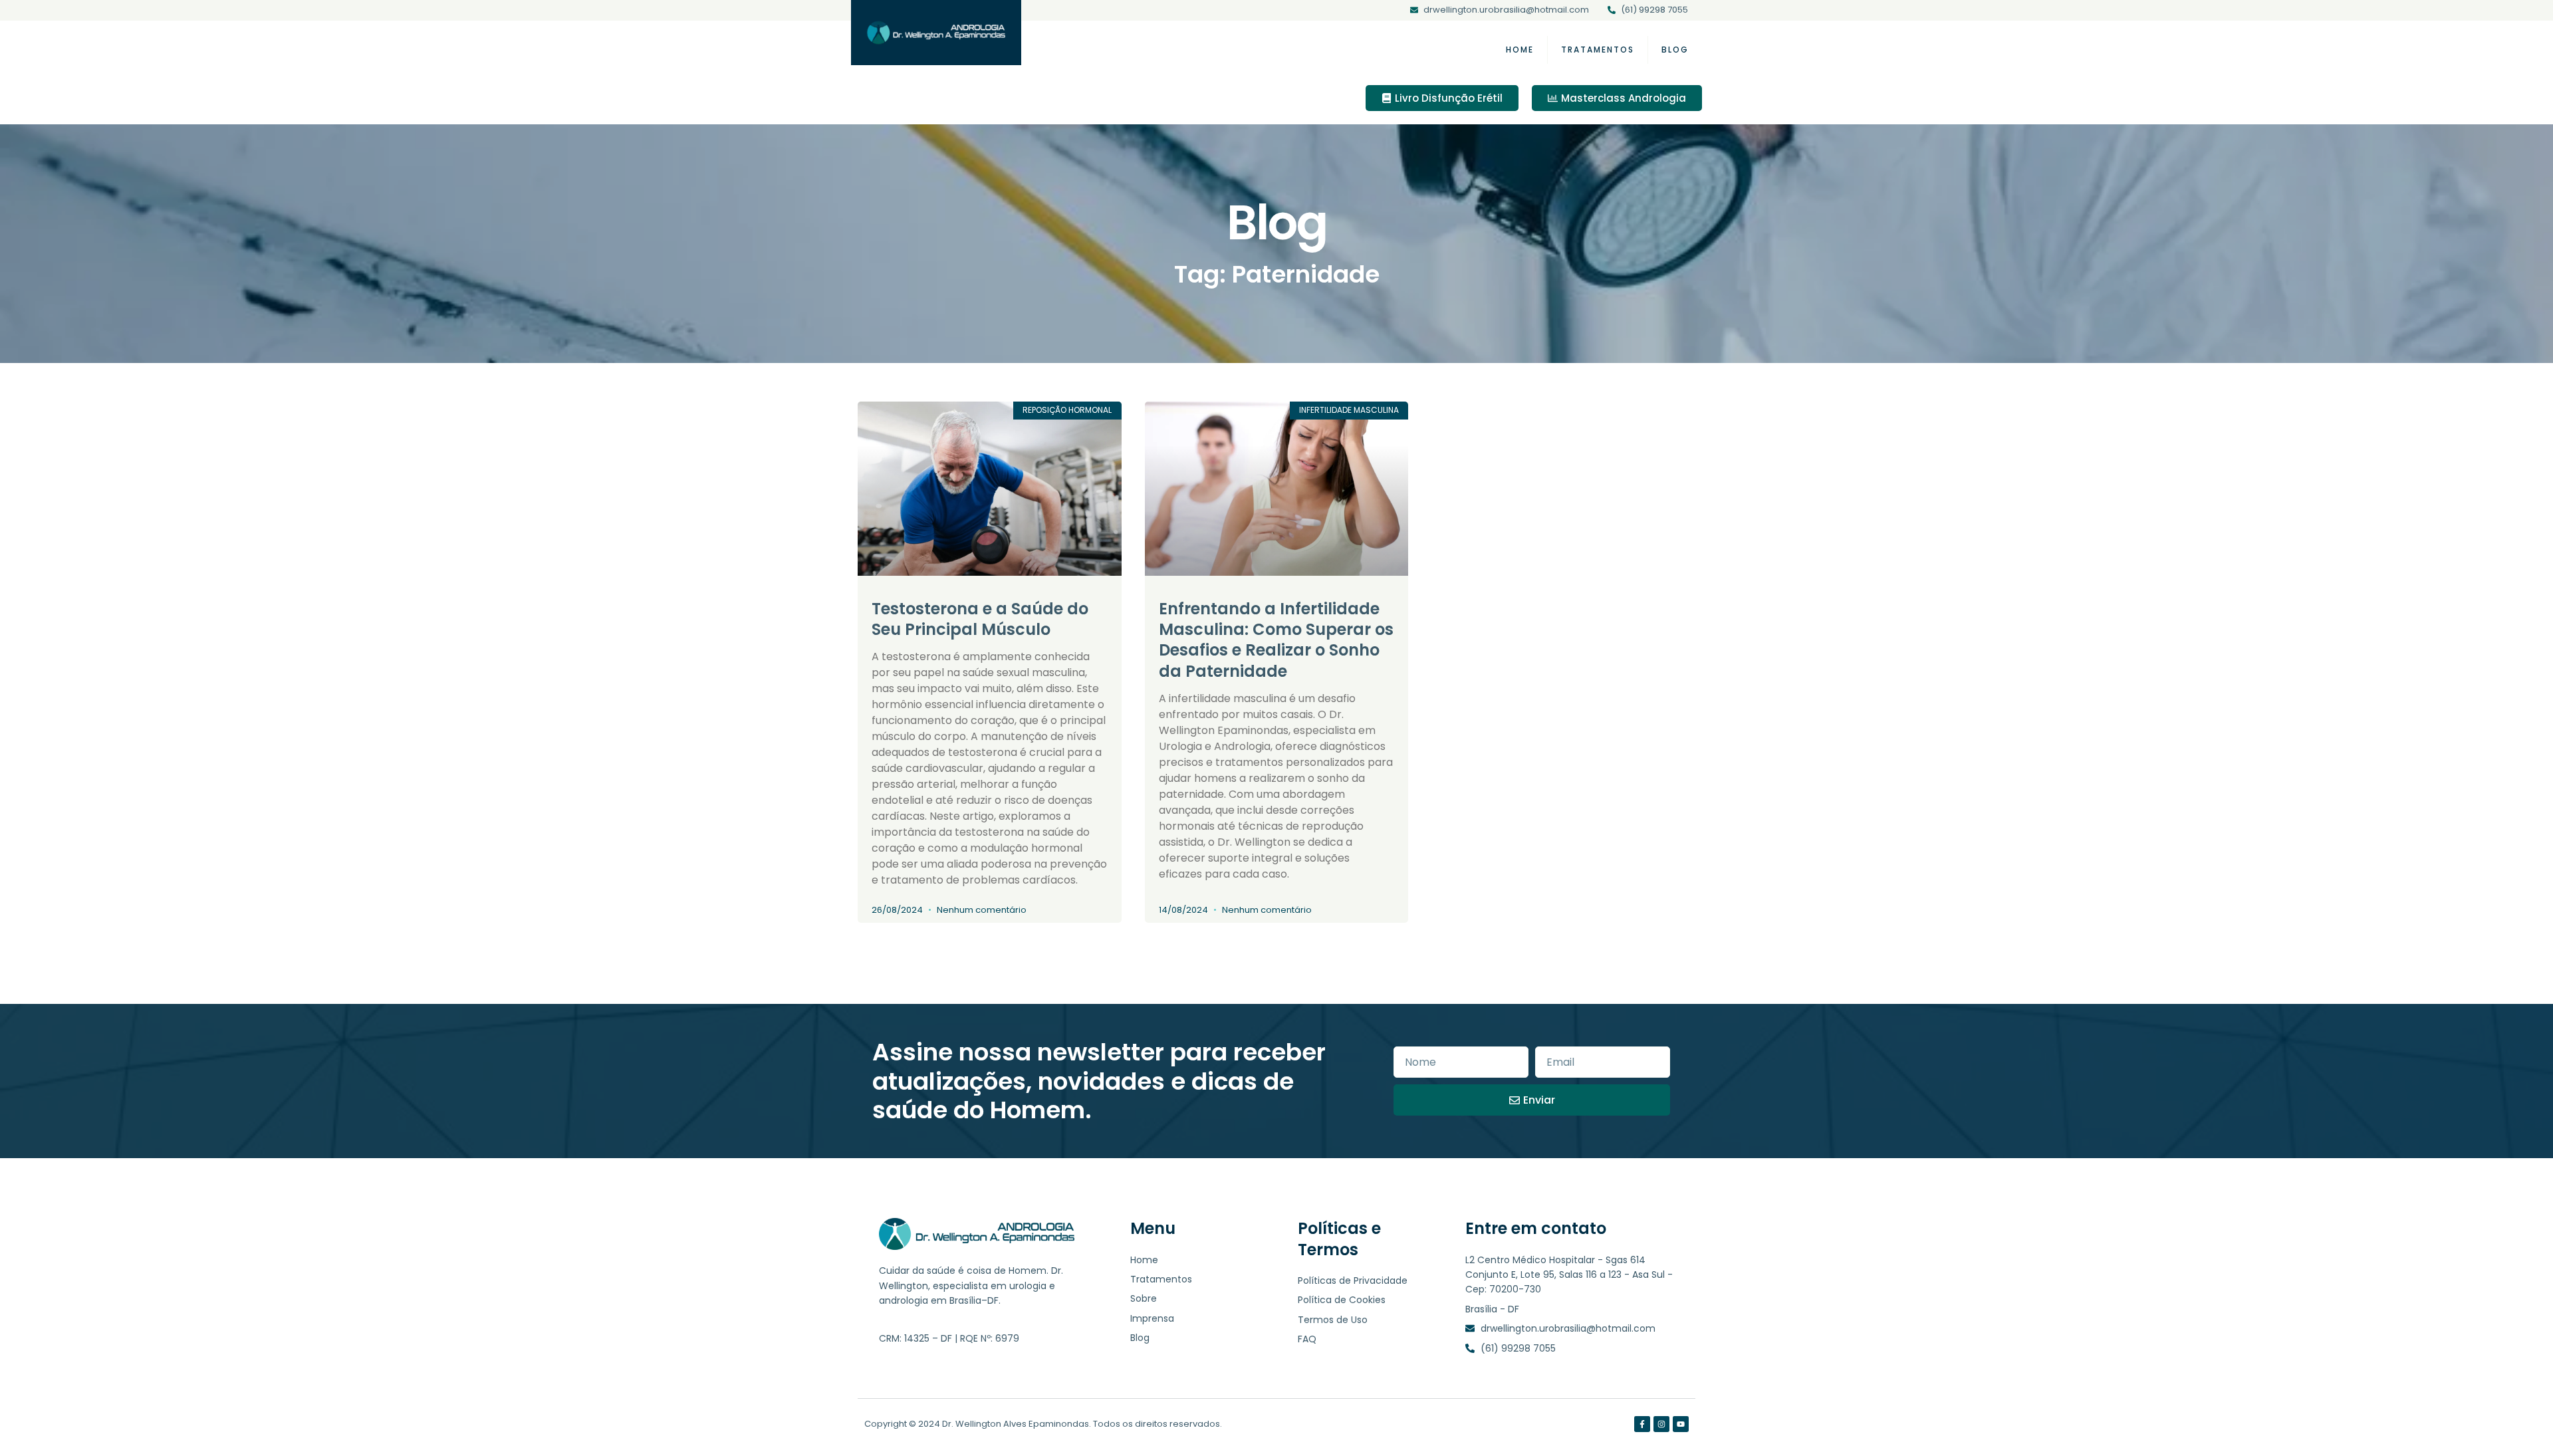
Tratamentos (1598, 50)
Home (1520, 50)
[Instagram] (1661, 1424)
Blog (1675, 50)
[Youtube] (1681, 1424)
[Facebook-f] (1642, 1424)
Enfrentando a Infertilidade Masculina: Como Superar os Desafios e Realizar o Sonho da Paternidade (1276, 640)
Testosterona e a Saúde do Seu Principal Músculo (980, 619)
